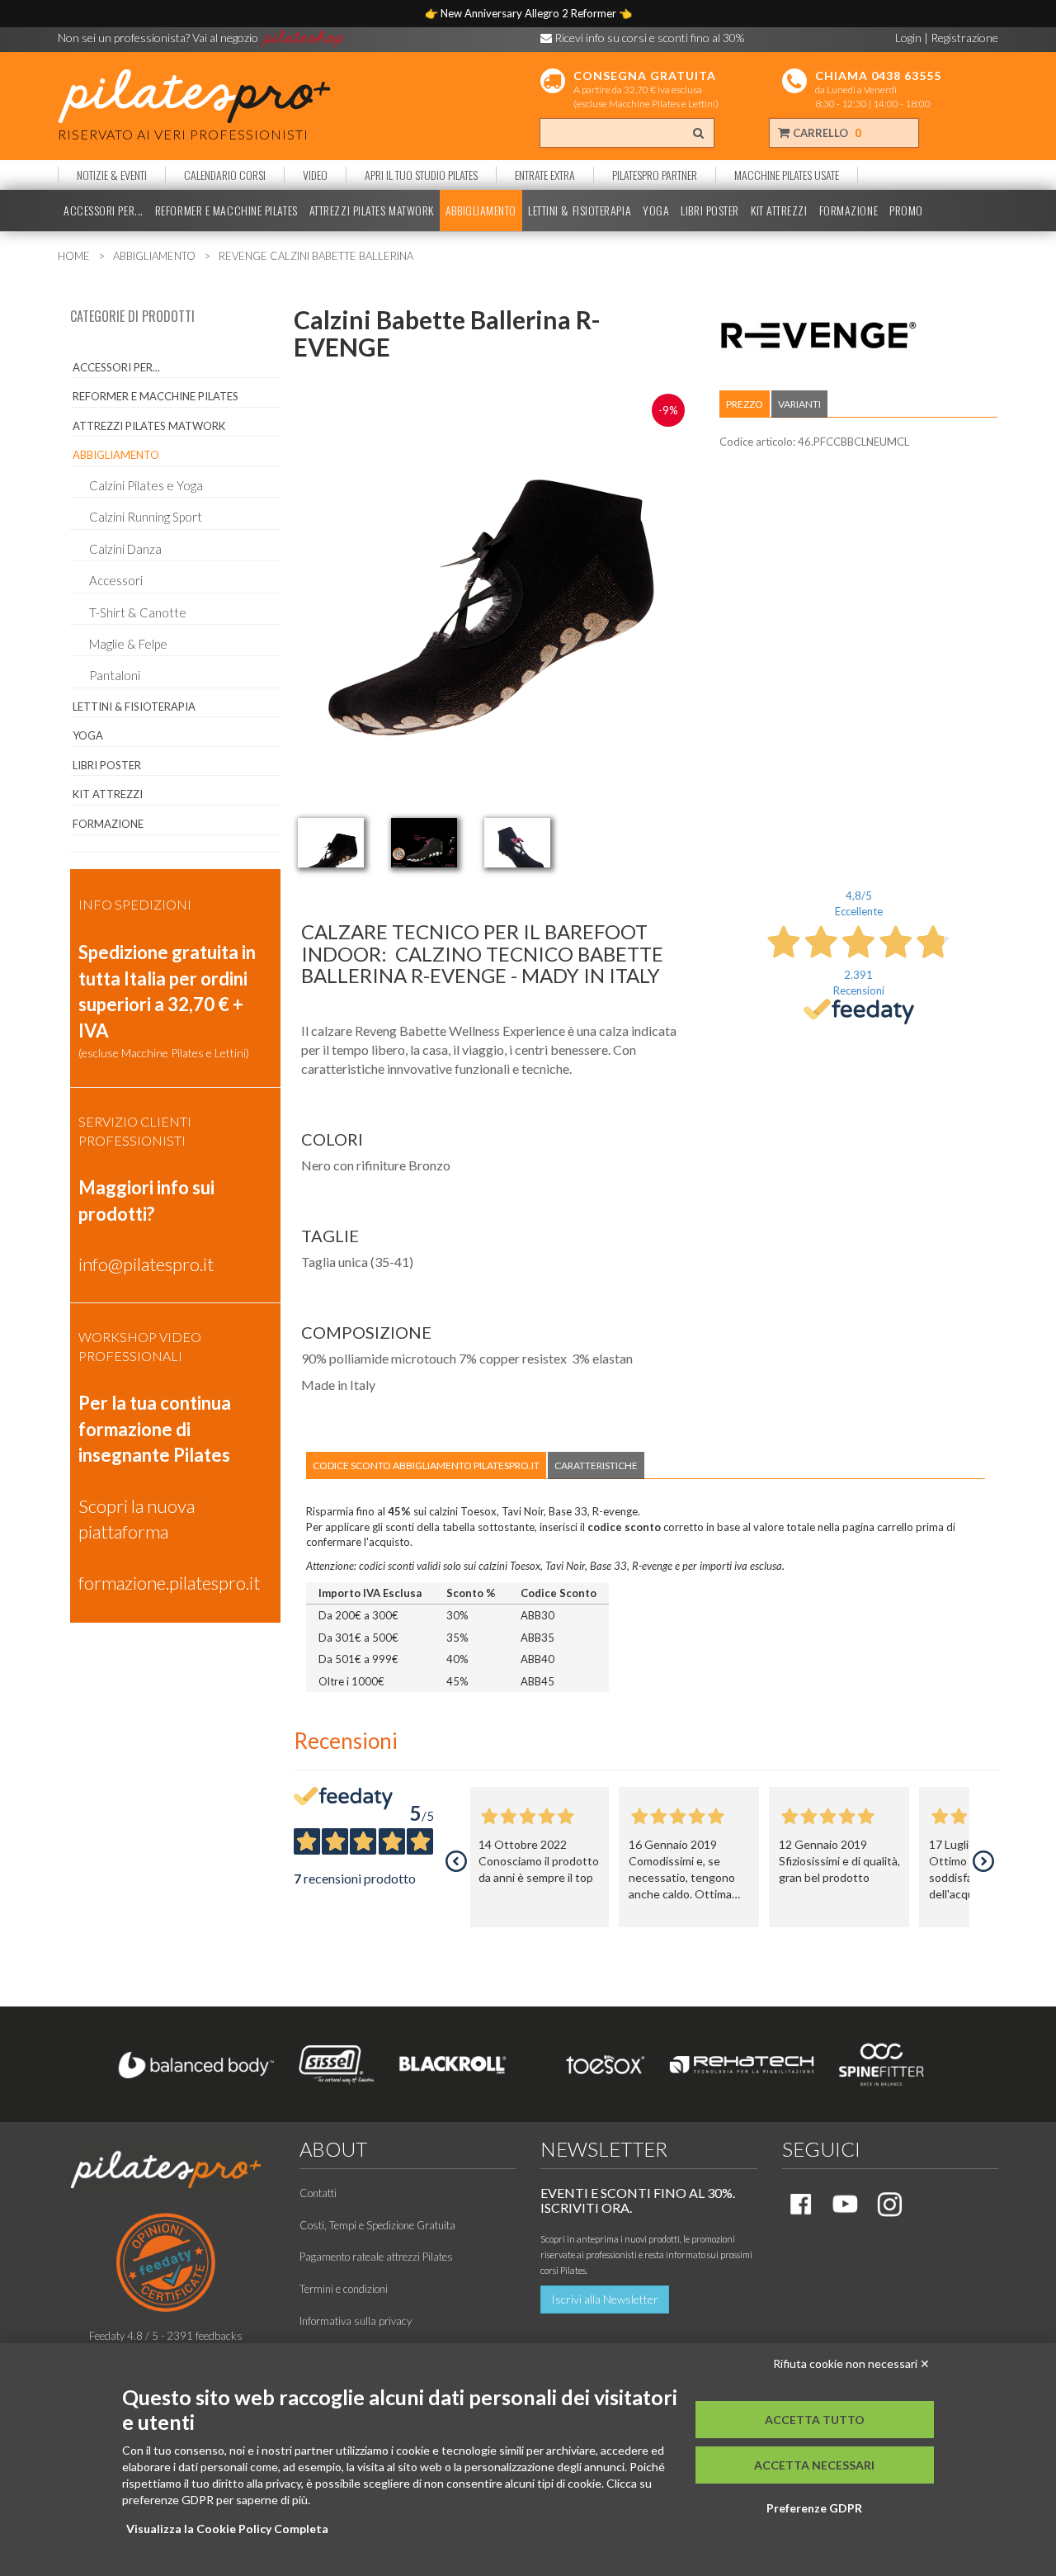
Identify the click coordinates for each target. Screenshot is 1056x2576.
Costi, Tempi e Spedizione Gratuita (377, 2225)
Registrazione (964, 38)
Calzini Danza (125, 549)
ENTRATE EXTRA (545, 175)
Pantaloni (115, 675)
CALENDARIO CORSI (225, 175)
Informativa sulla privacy (356, 2321)
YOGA (656, 210)
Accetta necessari (814, 2465)
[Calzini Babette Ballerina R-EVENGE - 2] (424, 843)
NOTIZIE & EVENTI (112, 175)
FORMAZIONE (849, 210)
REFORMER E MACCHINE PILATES (226, 210)
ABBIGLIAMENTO (481, 210)
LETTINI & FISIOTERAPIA (580, 210)
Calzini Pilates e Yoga (146, 485)
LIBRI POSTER (710, 210)
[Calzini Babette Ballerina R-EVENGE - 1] (331, 843)
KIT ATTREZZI (779, 210)
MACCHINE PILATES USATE (787, 175)
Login (908, 38)
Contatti (318, 2193)
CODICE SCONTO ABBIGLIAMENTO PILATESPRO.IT (426, 1465)
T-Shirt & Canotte (138, 612)
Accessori (116, 580)
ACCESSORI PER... (104, 210)
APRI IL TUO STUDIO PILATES (421, 175)
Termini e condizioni (344, 2289)
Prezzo (745, 404)
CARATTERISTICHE (596, 1465)
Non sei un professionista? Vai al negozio (159, 38)
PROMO (906, 210)
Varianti (799, 404)
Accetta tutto (815, 2420)
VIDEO (315, 175)
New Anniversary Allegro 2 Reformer (530, 13)
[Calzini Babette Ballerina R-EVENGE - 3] (517, 843)
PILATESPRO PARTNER (655, 175)
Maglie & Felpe (128, 644)
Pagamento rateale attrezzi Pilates (376, 2257)
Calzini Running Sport (146, 517)
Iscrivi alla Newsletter (605, 2299)
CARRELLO (826, 133)
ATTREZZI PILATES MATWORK (372, 210)
